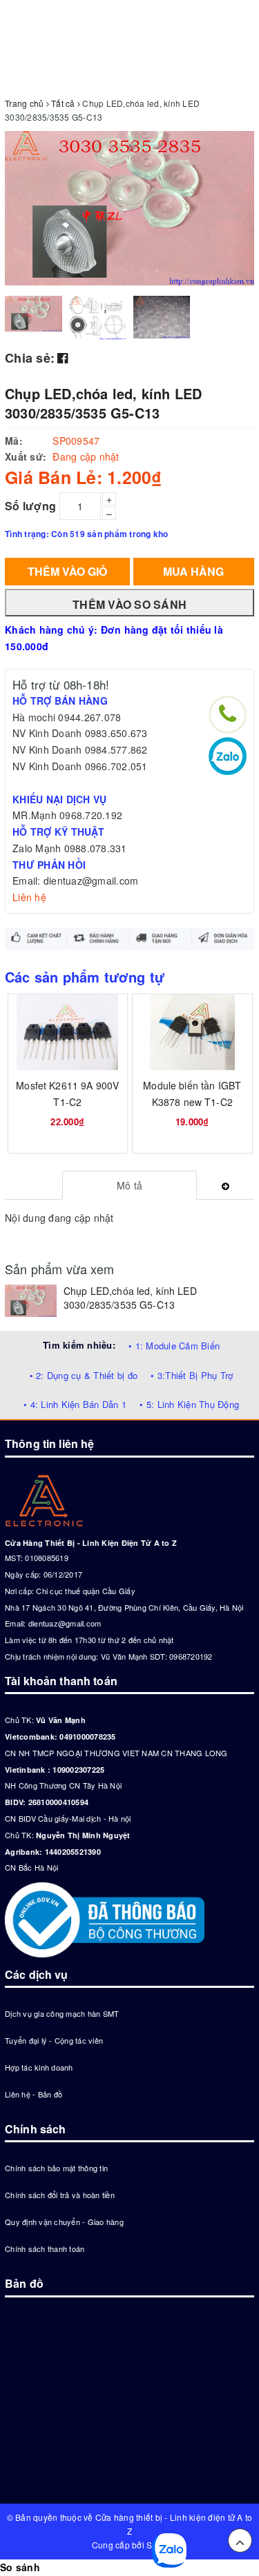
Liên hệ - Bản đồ (33, 2094)
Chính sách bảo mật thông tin (56, 2168)
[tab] (129, 1185)
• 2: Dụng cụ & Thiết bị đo (84, 1375)
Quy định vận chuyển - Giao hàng (64, 2222)
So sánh (20, 2567)
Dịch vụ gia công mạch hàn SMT (62, 2013)
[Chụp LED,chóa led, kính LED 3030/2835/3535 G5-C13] (31, 1301)
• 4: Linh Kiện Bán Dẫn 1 (75, 1404)
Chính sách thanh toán (45, 2248)
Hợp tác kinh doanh (39, 2067)
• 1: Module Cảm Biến (174, 1346)
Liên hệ (29, 897)
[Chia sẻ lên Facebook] (63, 357)
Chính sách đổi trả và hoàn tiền (60, 2195)
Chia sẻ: (30, 358)
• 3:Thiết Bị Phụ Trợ (192, 1375)
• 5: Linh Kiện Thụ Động (189, 1404)
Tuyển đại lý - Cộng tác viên (54, 2040)
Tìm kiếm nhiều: (79, 1345)
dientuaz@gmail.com (65, 1623)
